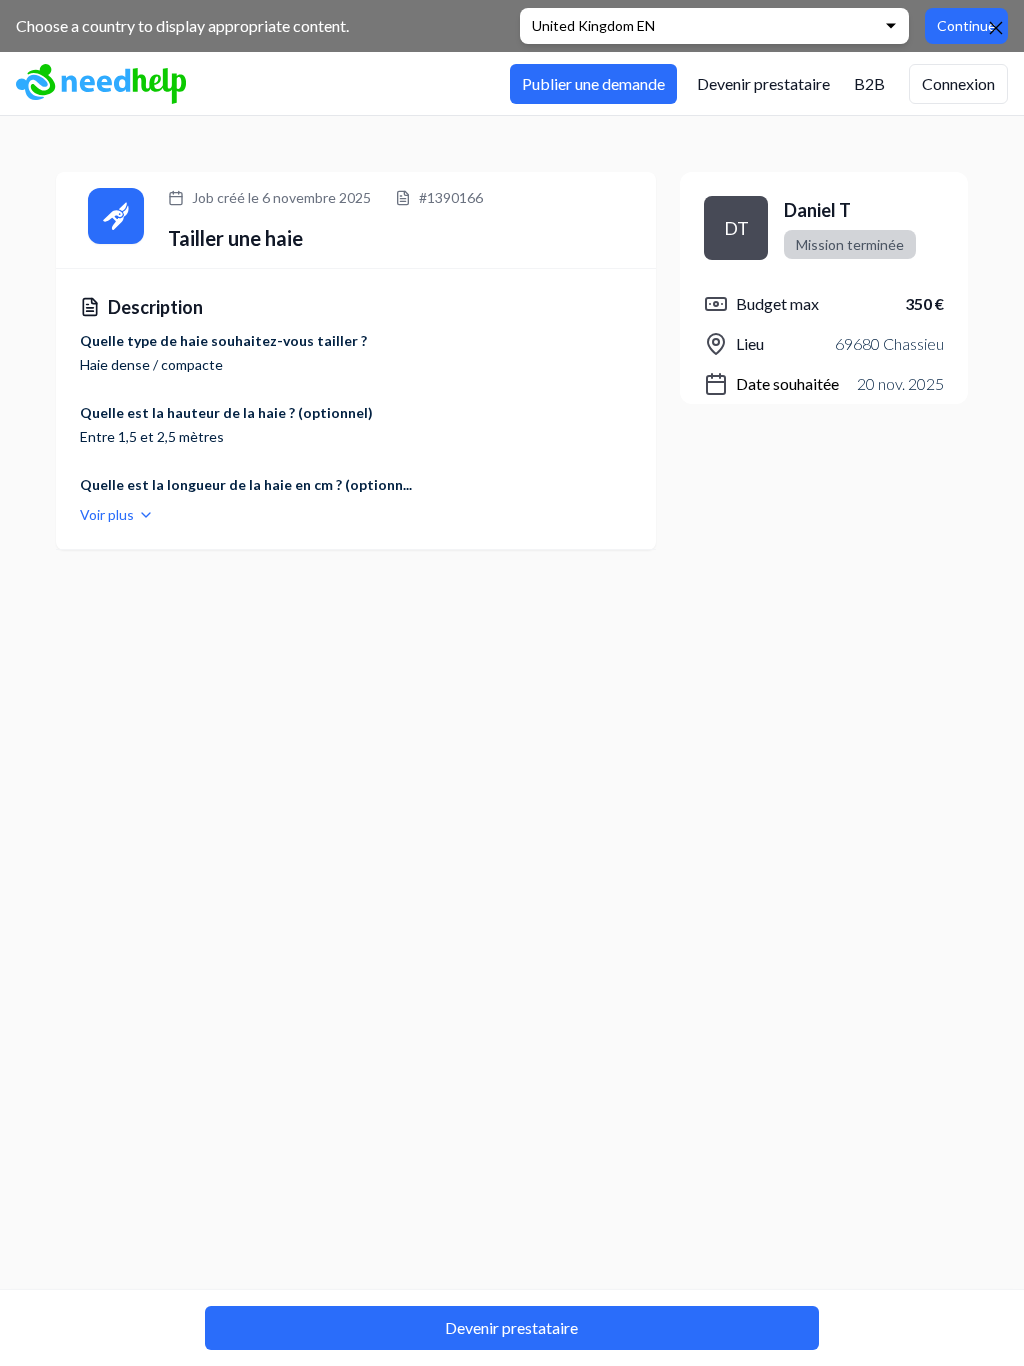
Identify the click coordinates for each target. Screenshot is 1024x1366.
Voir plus (107, 514)
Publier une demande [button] (593, 83)
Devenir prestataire (511, 1327)
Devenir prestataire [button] (763, 83)
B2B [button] (869, 83)
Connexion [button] (958, 83)
